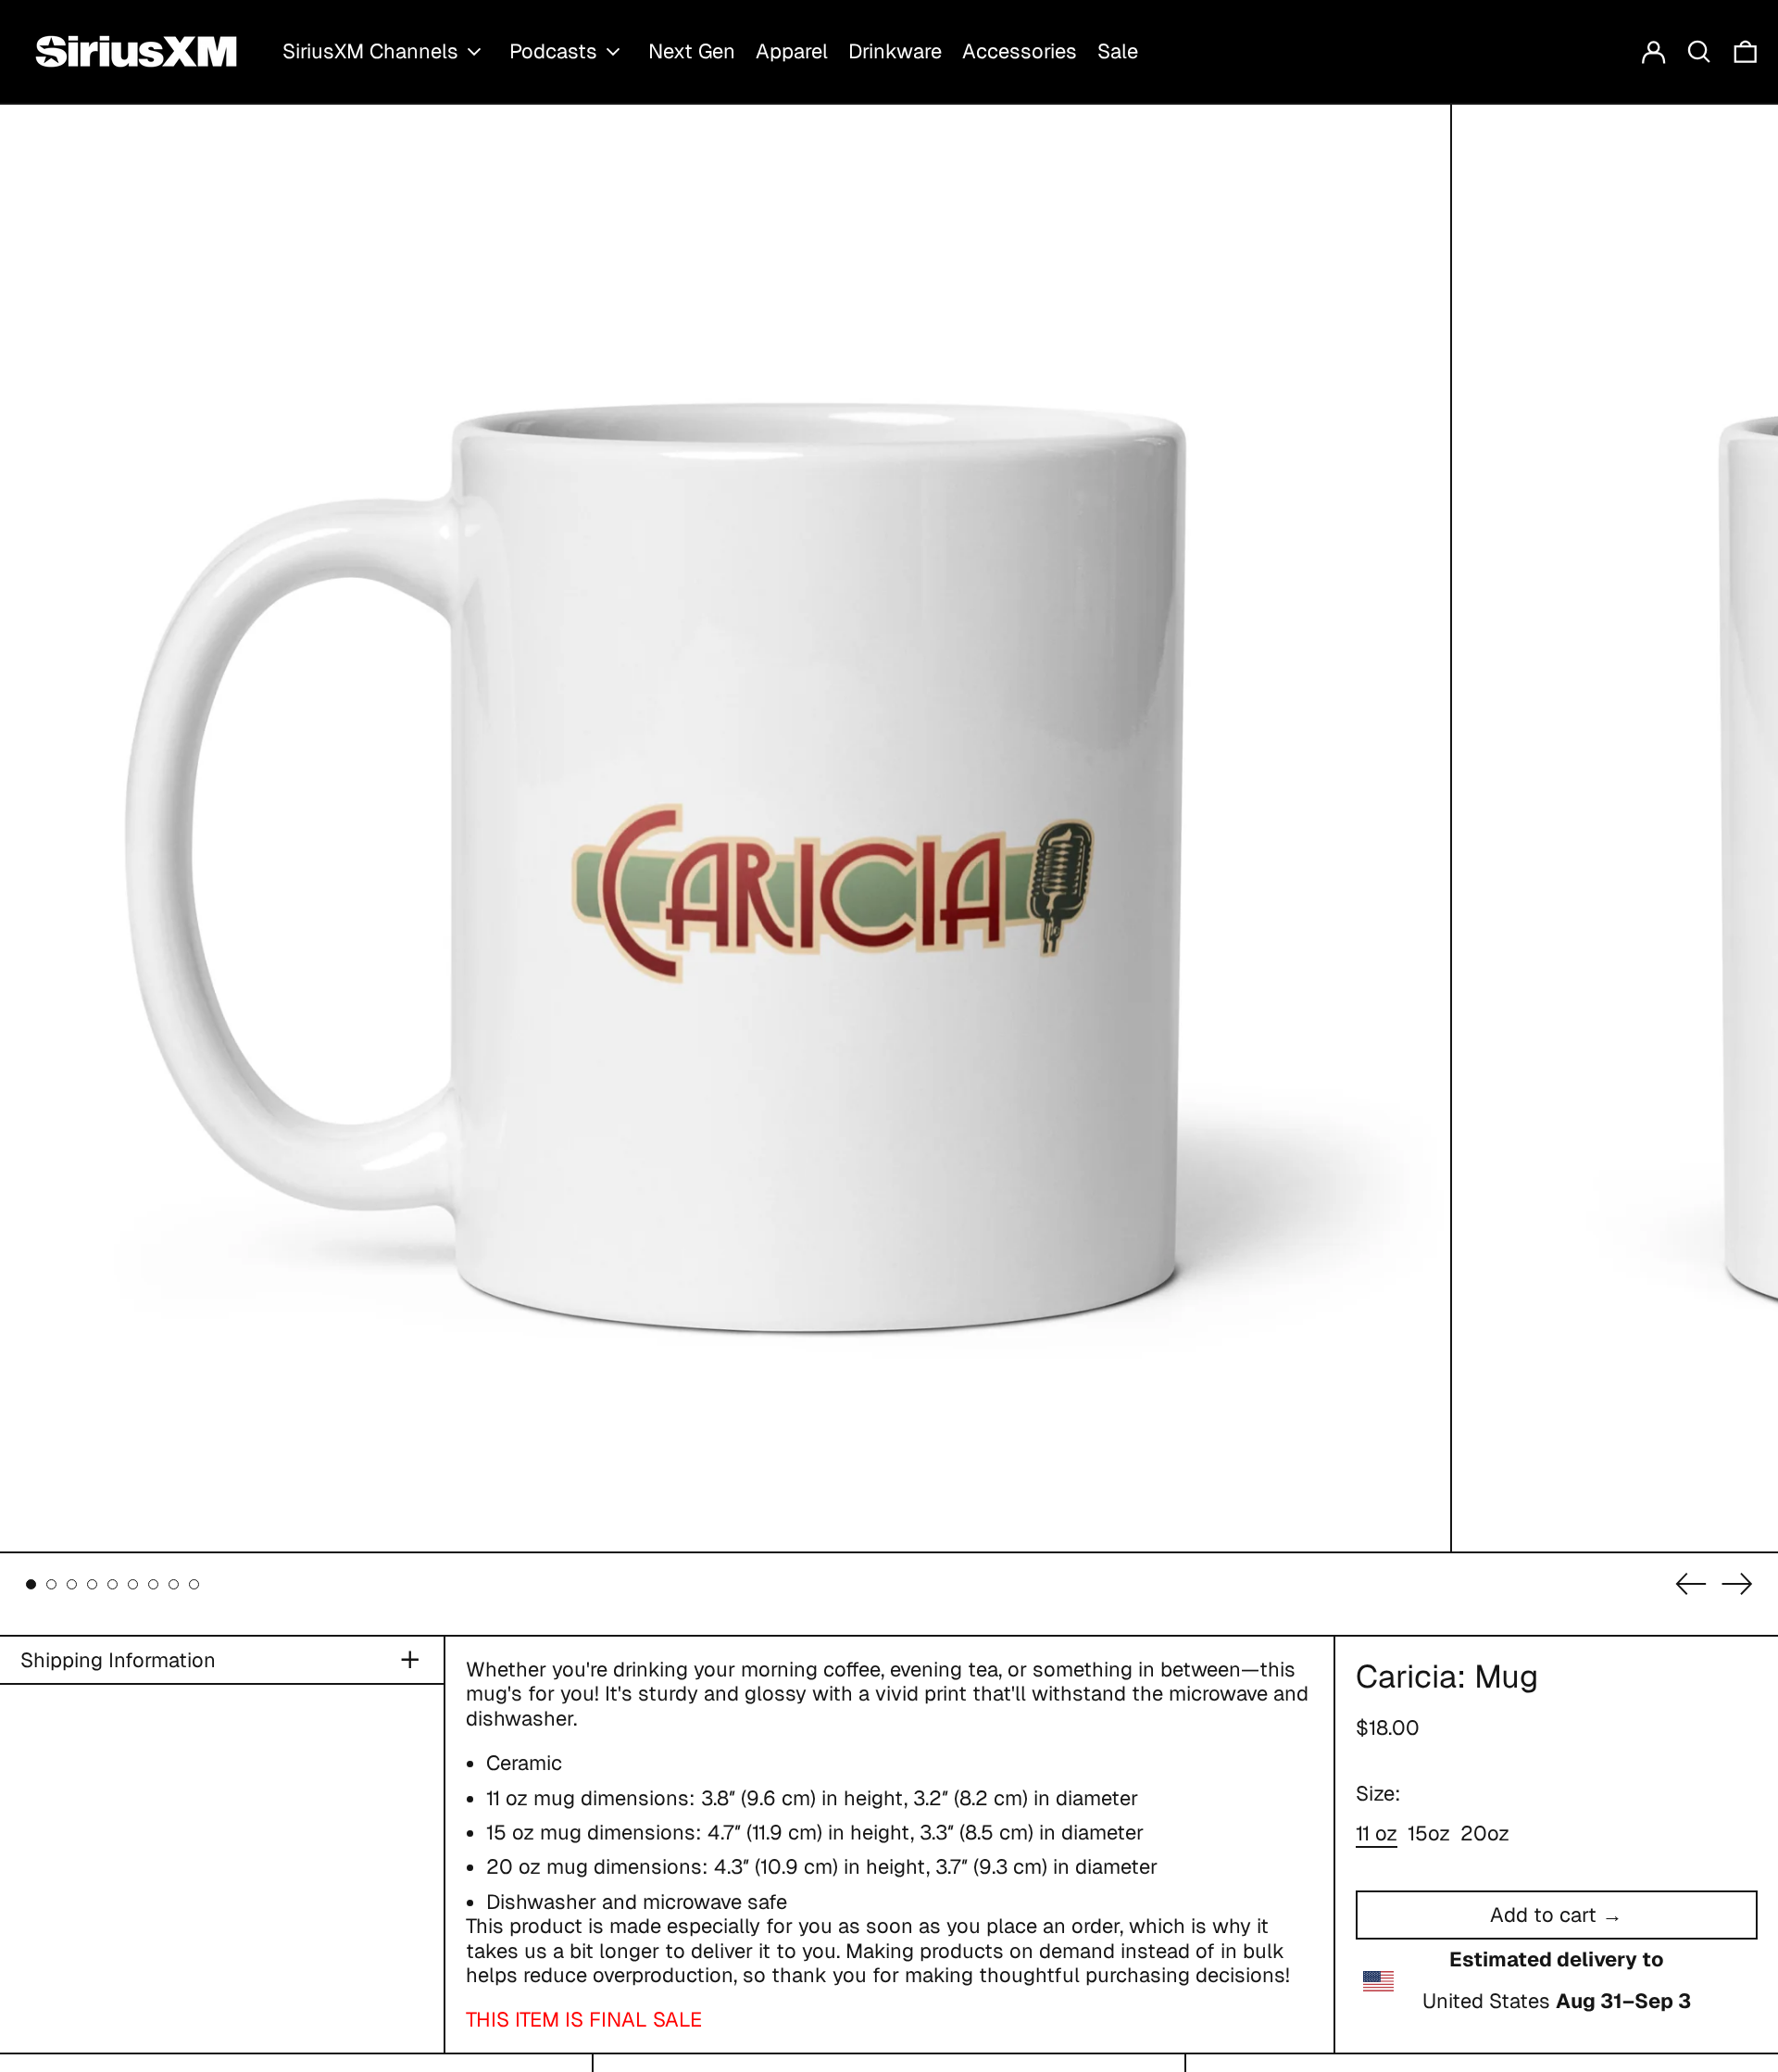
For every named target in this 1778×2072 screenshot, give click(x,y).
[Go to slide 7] (153, 1584)
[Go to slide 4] (92, 1584)
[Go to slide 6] (133, 1584)
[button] (1699, 51)
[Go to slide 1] (31, 1584)
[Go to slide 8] (174, 1584)
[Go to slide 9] (194, 1584)
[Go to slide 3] (72, 1584)
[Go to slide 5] (113, 1584)
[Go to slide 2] (51, 1584)
